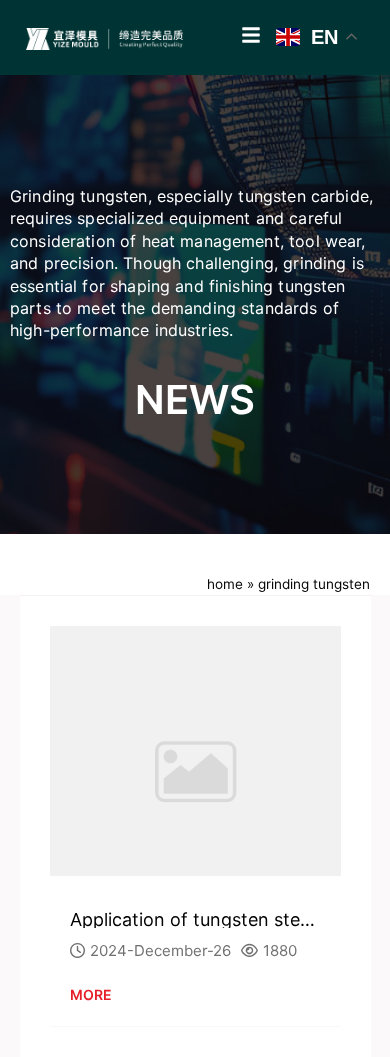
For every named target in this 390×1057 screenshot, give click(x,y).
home (225, 584)
